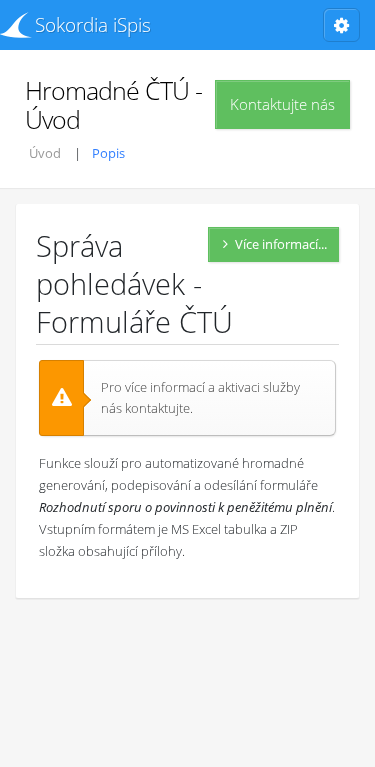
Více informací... (281, 244)
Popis (108, 153)
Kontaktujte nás (282, 104)
